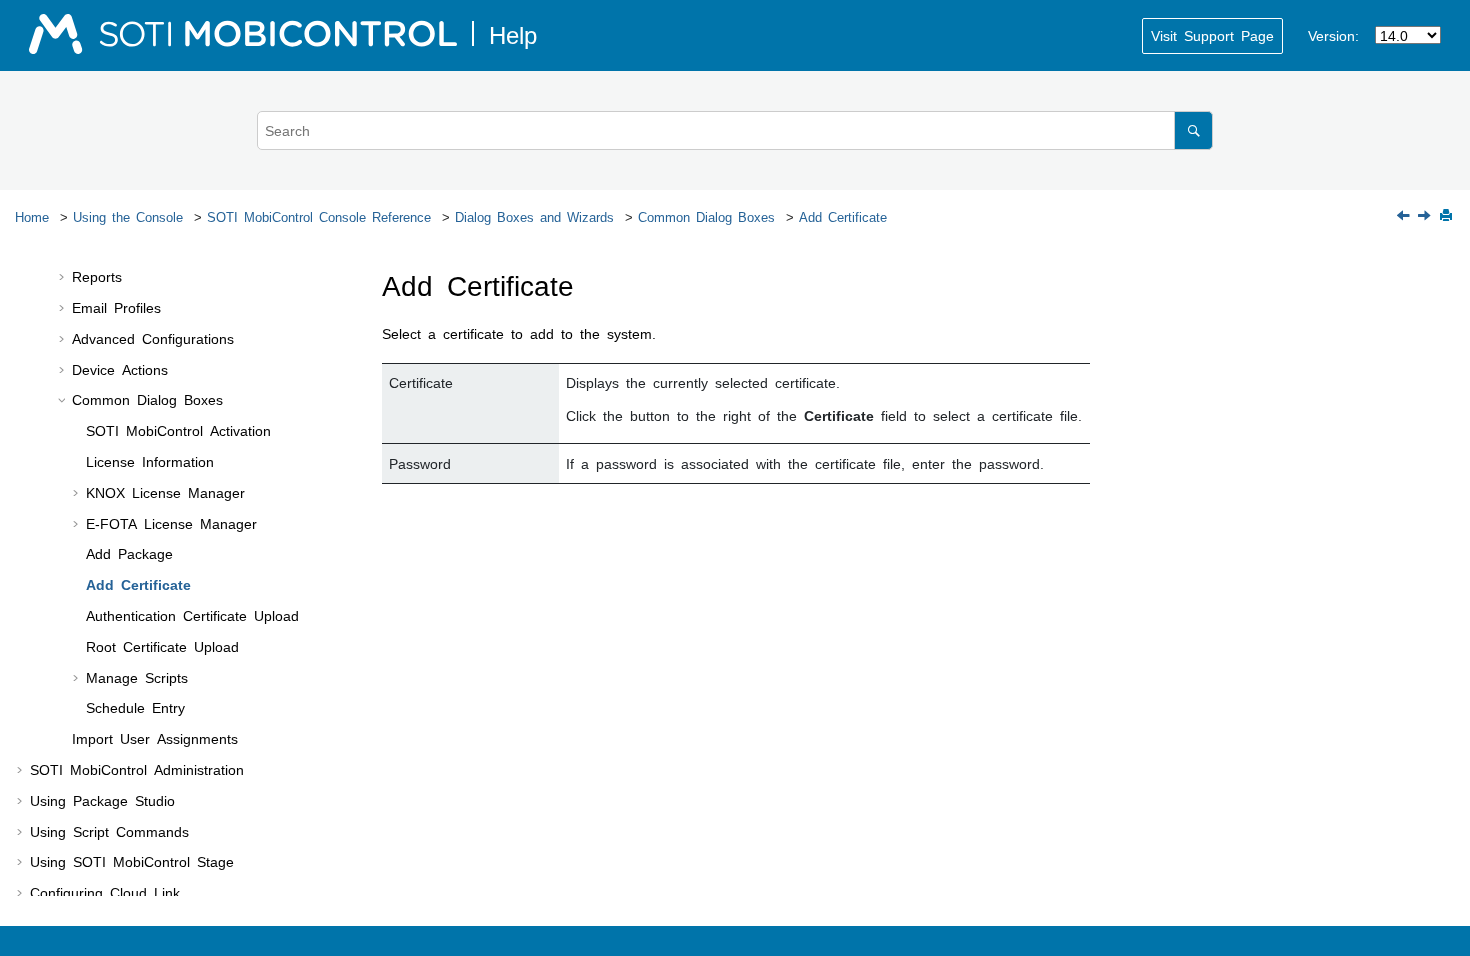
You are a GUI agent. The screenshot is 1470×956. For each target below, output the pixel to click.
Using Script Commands (109, 831)
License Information (150, 461)
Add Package (129, 553)
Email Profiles (116, 307)
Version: (1333, 35)
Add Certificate (843, 216)
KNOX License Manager (165, 492)
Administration (137, 769)
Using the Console (128, 216)
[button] (64, 277)
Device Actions (120, 369)
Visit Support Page (1212, 35)
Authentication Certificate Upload (192, 615)
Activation (178, 430)
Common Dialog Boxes (706, 216)
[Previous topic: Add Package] (1405, 216)
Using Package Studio (102, 800)
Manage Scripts (137, 677)
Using (132, 861)
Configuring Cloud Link (105, 892)
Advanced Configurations (153, 338)
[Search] (1193, 130)
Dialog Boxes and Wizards (534, 216)
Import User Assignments (155, 738)
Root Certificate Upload (162, 646)
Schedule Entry (135, 707)
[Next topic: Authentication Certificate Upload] (1426, 216)
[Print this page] (1448, 216)
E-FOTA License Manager (171, 523)
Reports (97, 276)
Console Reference (319, 216)
